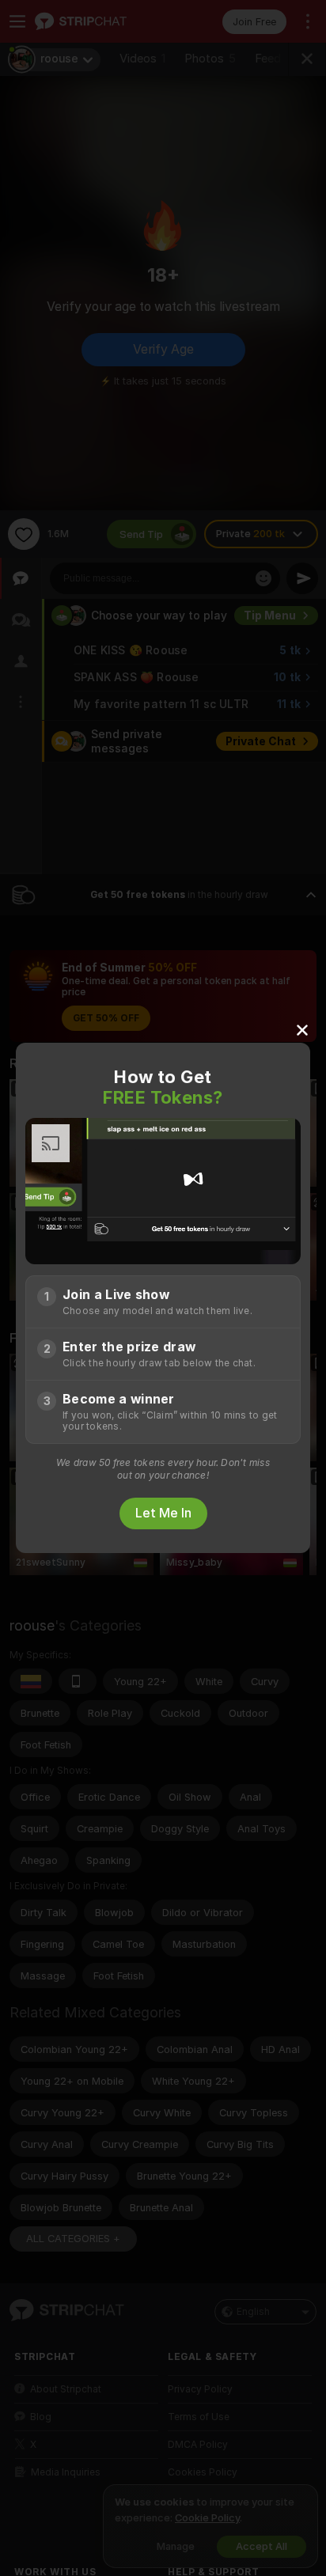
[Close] (302, 1029)
